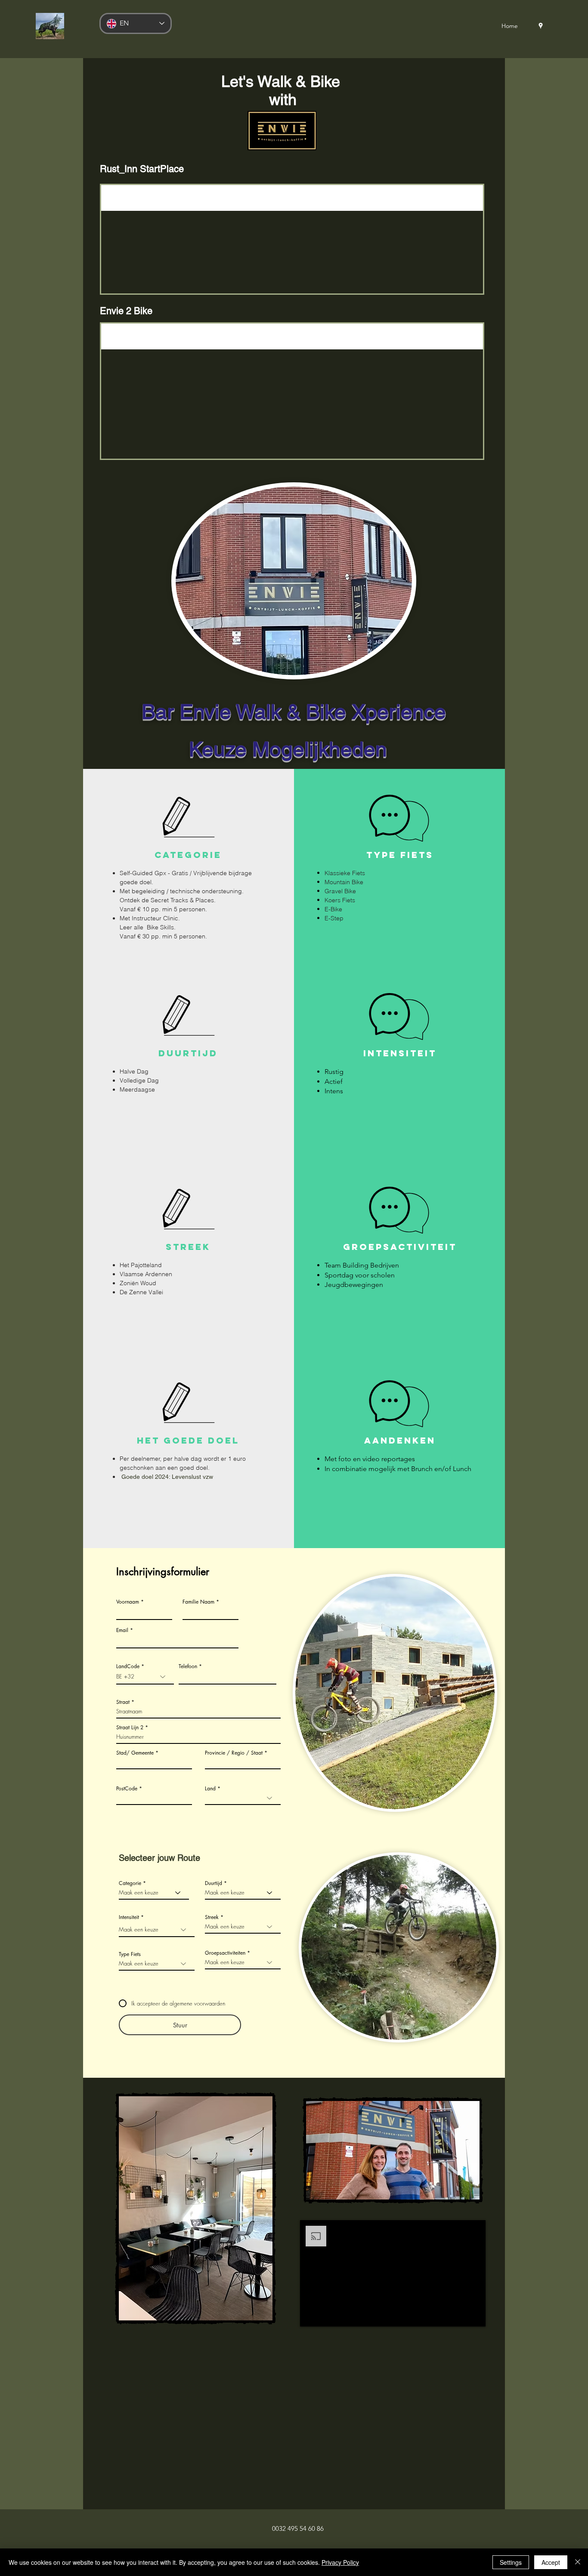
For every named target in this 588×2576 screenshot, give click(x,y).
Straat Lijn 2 (130, 1728)
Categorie (130, 1883)
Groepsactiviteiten (225, 1953)
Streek (212, 1917)
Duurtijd (214, 1883)
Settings (511, 2562)
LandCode (128, 1666)
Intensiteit (129, 1917)
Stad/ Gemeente (135, 1753)
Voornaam (128, 1602)
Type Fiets (130, 1954)
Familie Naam (198, 1602)
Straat (123, 1702)
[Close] (578, 2562)
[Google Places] (541, 26)
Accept (551, 2562)
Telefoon (188, 1666)
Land (210, 1789)
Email (122, 1630)
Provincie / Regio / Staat (234, 1753)
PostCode (127, 1789)
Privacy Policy (340, 2562)
